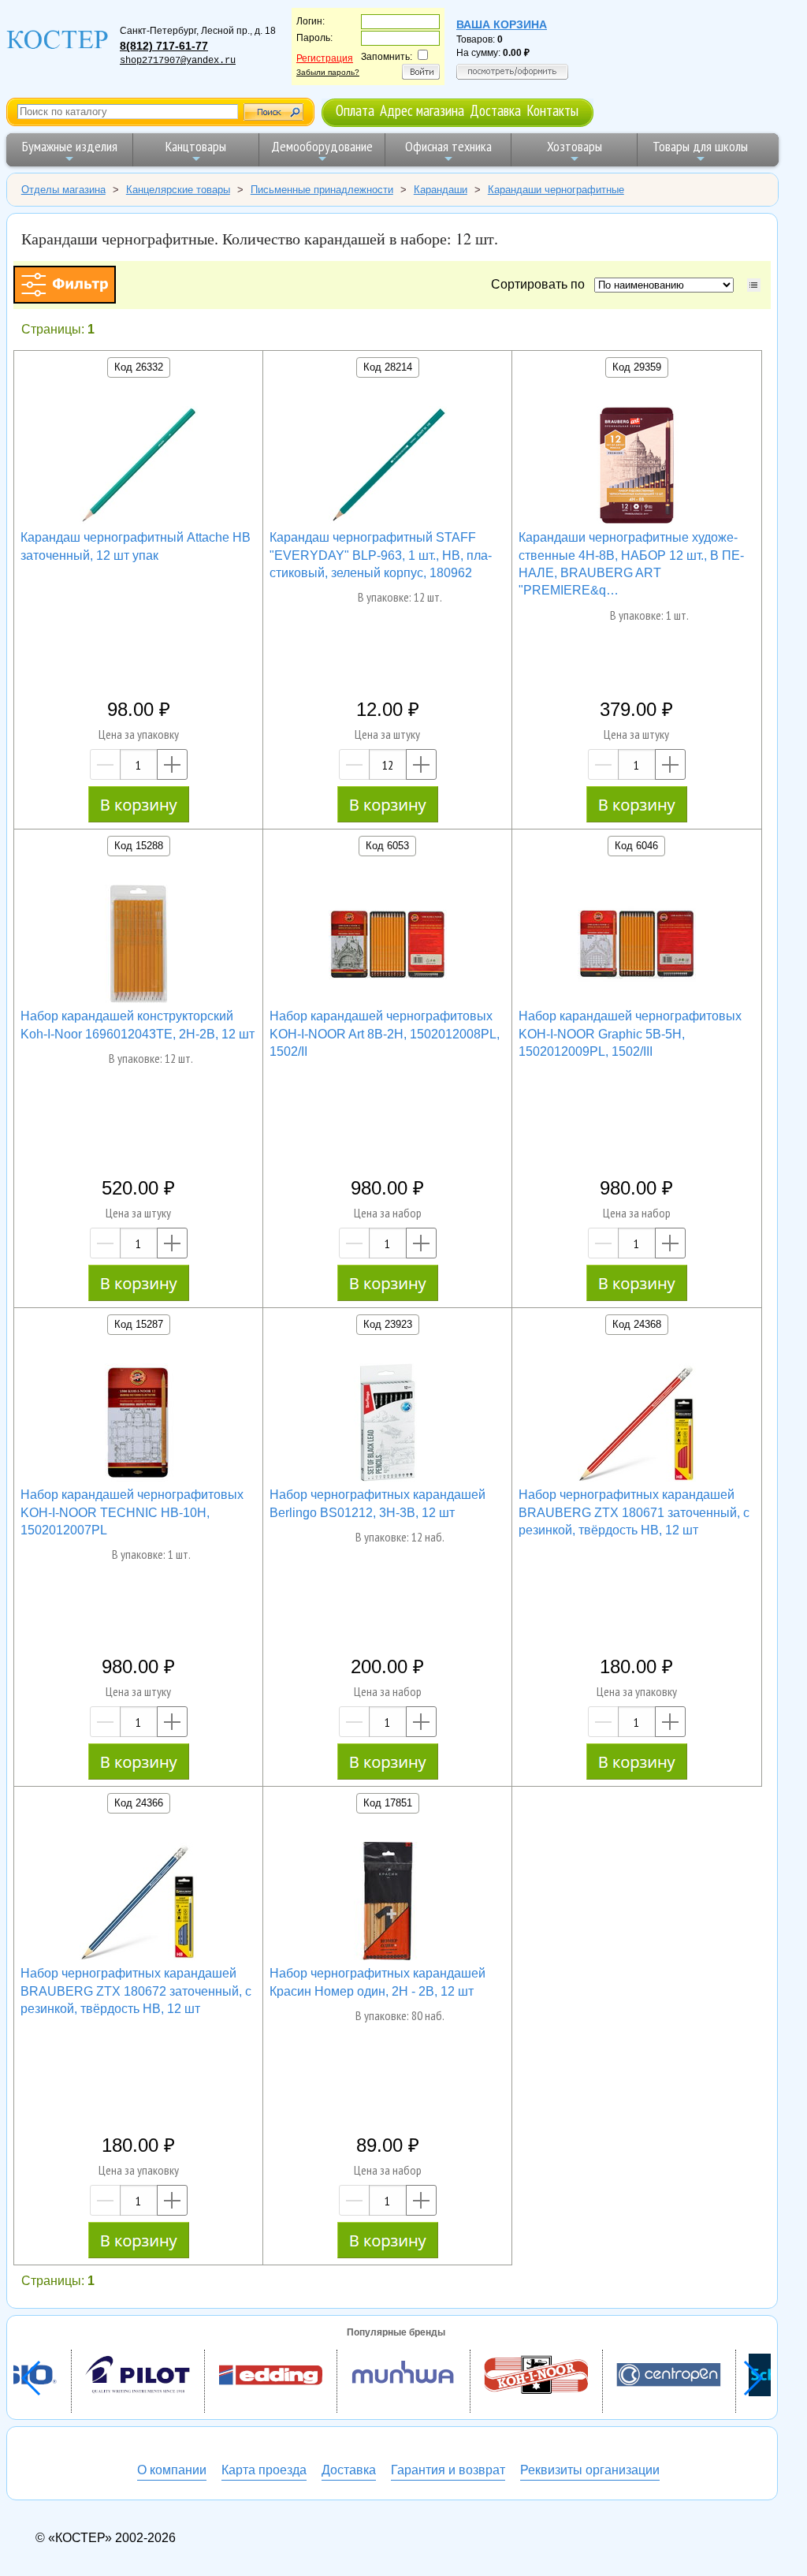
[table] (754, 285)
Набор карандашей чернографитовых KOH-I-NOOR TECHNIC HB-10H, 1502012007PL (132, 1512)
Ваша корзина (502, 24)
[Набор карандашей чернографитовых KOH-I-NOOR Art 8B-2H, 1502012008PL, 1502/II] (388, 946)
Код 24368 (637, 1324)
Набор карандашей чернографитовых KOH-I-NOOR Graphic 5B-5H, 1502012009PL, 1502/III (630, 1034)
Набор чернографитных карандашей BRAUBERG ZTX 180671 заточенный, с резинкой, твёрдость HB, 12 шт (634, 1512)
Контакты (552, 110)
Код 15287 (139, 1324)
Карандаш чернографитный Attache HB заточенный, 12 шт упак (136, 546)
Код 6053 (387, 846)
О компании (172, 2470)
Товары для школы (700, 146)
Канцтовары (196, 146)
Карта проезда (264, 2470)
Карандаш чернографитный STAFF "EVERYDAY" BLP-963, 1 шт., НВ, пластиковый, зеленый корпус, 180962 (381, 555)
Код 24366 (139, 1803)
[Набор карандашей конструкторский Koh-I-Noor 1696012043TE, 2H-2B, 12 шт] (139, 946)
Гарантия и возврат (448, 2470)
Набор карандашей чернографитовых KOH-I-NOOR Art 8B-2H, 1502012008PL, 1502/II (385, 1034)
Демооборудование (322, 146)
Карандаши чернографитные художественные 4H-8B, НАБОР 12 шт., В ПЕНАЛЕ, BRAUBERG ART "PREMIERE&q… (631, 564)
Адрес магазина (422, 110)
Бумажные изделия (70, 146)
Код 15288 (139, 846)
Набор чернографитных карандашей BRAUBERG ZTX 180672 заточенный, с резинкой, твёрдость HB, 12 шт (136, 1991)
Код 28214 (388, 367)
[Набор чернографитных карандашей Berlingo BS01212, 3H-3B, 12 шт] (388, 1425)
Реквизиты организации (590, 2470)
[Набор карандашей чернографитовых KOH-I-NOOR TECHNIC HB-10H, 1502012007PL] (139, 1425)
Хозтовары (575, 146)
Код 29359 (637, 367)
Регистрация (325, 58)
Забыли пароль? (328, 72)
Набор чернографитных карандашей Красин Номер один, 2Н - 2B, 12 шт (377, 1982)
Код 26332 (139, 367)
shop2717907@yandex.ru (178, 61)
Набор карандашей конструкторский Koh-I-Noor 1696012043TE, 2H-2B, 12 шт (138, 1025)
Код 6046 (636, 846)
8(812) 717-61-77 (164, 46)
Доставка (495, 110)
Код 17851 (388, 1803)
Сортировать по (541, 284)
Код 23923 (388, 1324)
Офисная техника (448, 146)
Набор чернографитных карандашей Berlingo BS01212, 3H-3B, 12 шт (377, 1503)
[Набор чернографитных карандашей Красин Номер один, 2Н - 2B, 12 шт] (388, 1903)
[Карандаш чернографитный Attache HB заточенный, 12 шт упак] (139, 468)
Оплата (355, 110)
